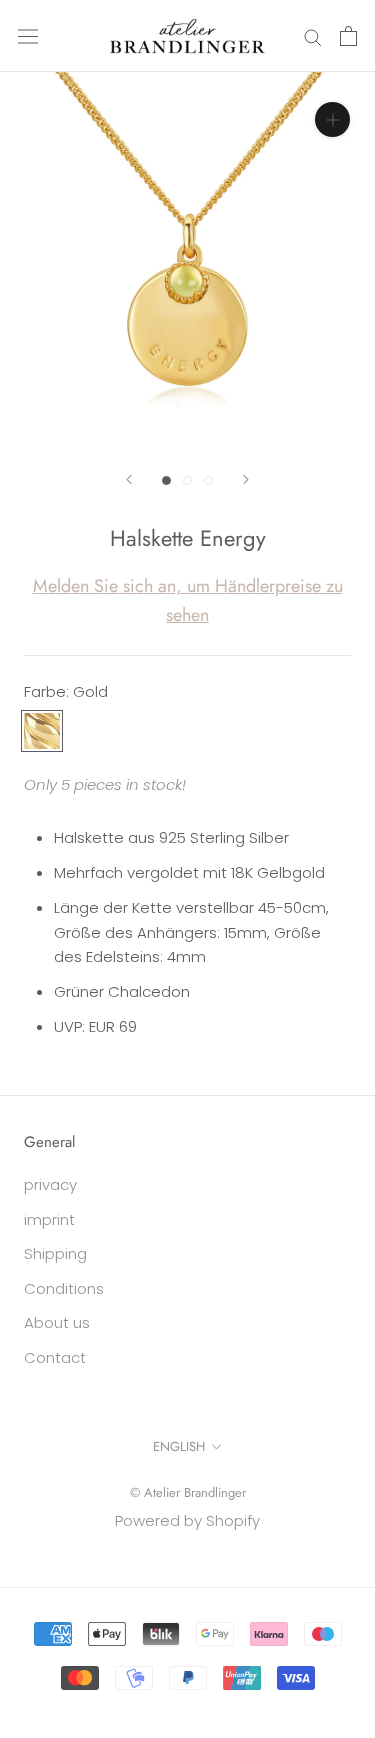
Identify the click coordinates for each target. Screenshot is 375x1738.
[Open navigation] (28, 36)
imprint (49, 1219)
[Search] (313, 35)
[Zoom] (332, 119)
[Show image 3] (208, 480)
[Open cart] (348, 36)
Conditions (64, 1288)
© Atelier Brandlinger (188, 1492)
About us (57, 1322)
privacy (50, 1184)
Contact (55, 1357)
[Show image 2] (187, 480)
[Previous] (129, 479)
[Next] (246, 479)
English (179, 1446)
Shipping (55, 1253)
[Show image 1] (166, 480)
